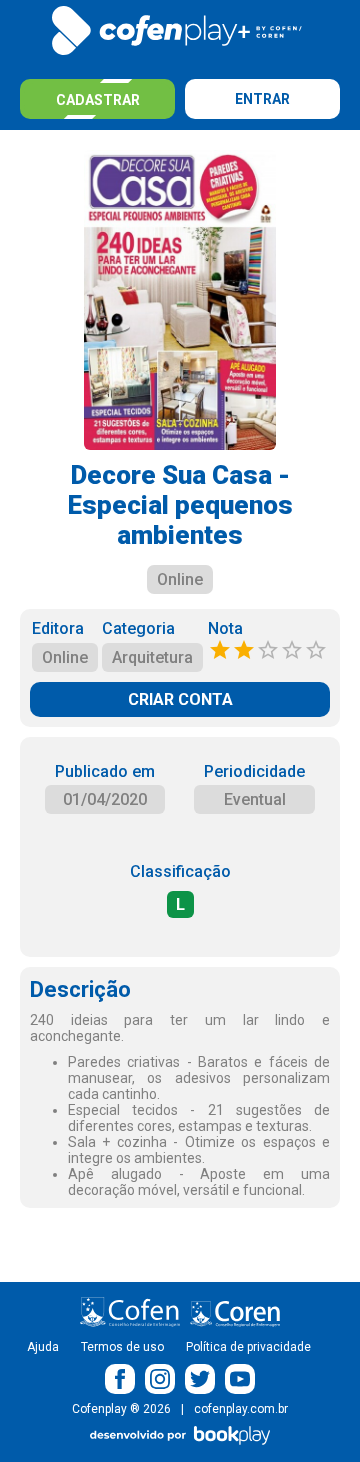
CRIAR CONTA (180, 699)
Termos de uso (122, 1347)
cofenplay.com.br (241, 1409)
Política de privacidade (248, 1347)
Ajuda (43, 1347)
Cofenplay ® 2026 (121, 1409)
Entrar (262, 99)
